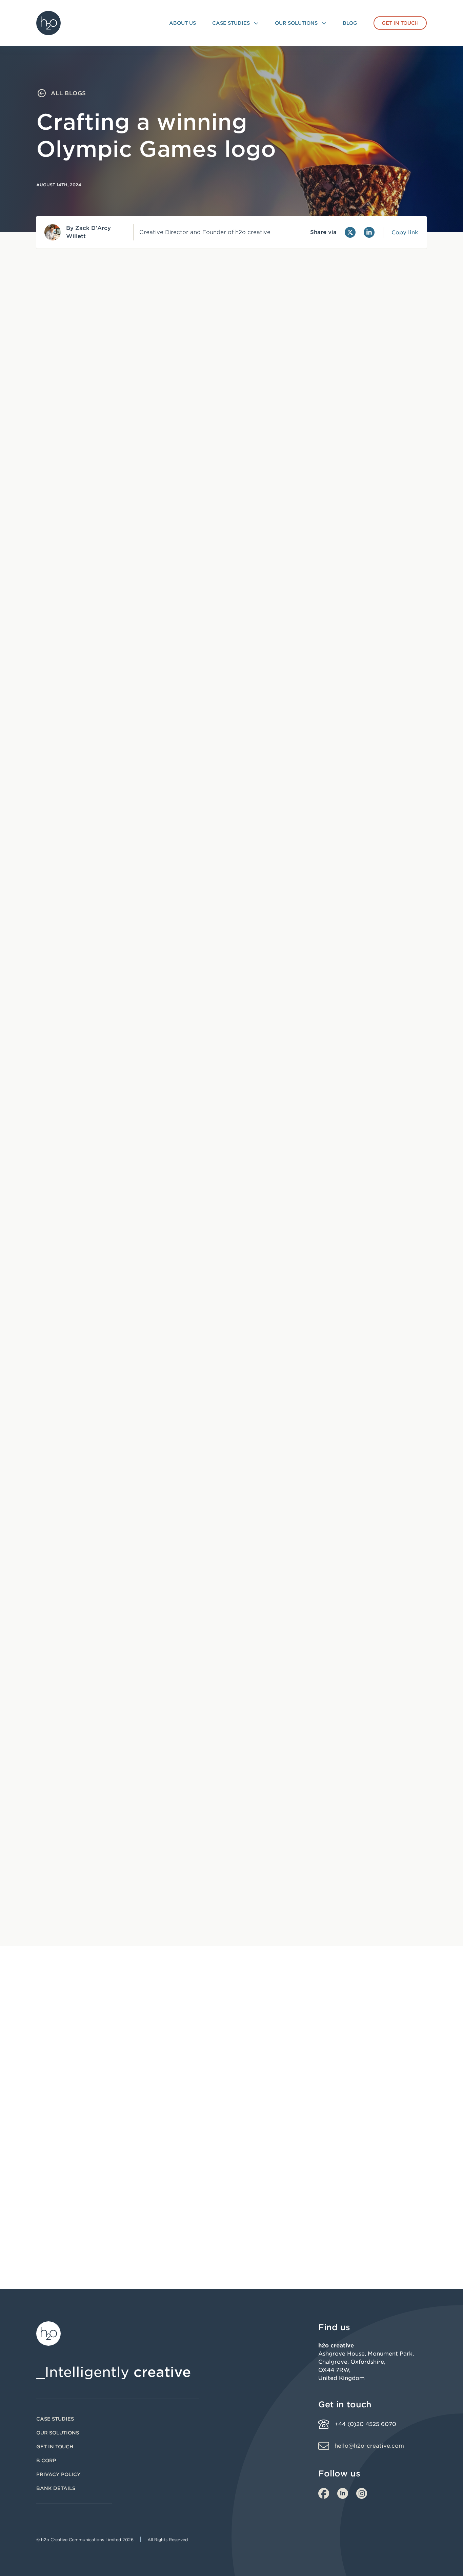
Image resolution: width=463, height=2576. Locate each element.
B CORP (46, 2461)
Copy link (405, 233)
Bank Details (56, 2488)
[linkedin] (343, 2493)
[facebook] (324, 2493)
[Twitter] (350, 232)
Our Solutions (58, 2433)
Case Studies (55, 2419)
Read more (65, 2219)
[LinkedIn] (369, 232)
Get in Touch (55, 2447)
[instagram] (362, 2493)
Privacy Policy (58, 2474)
